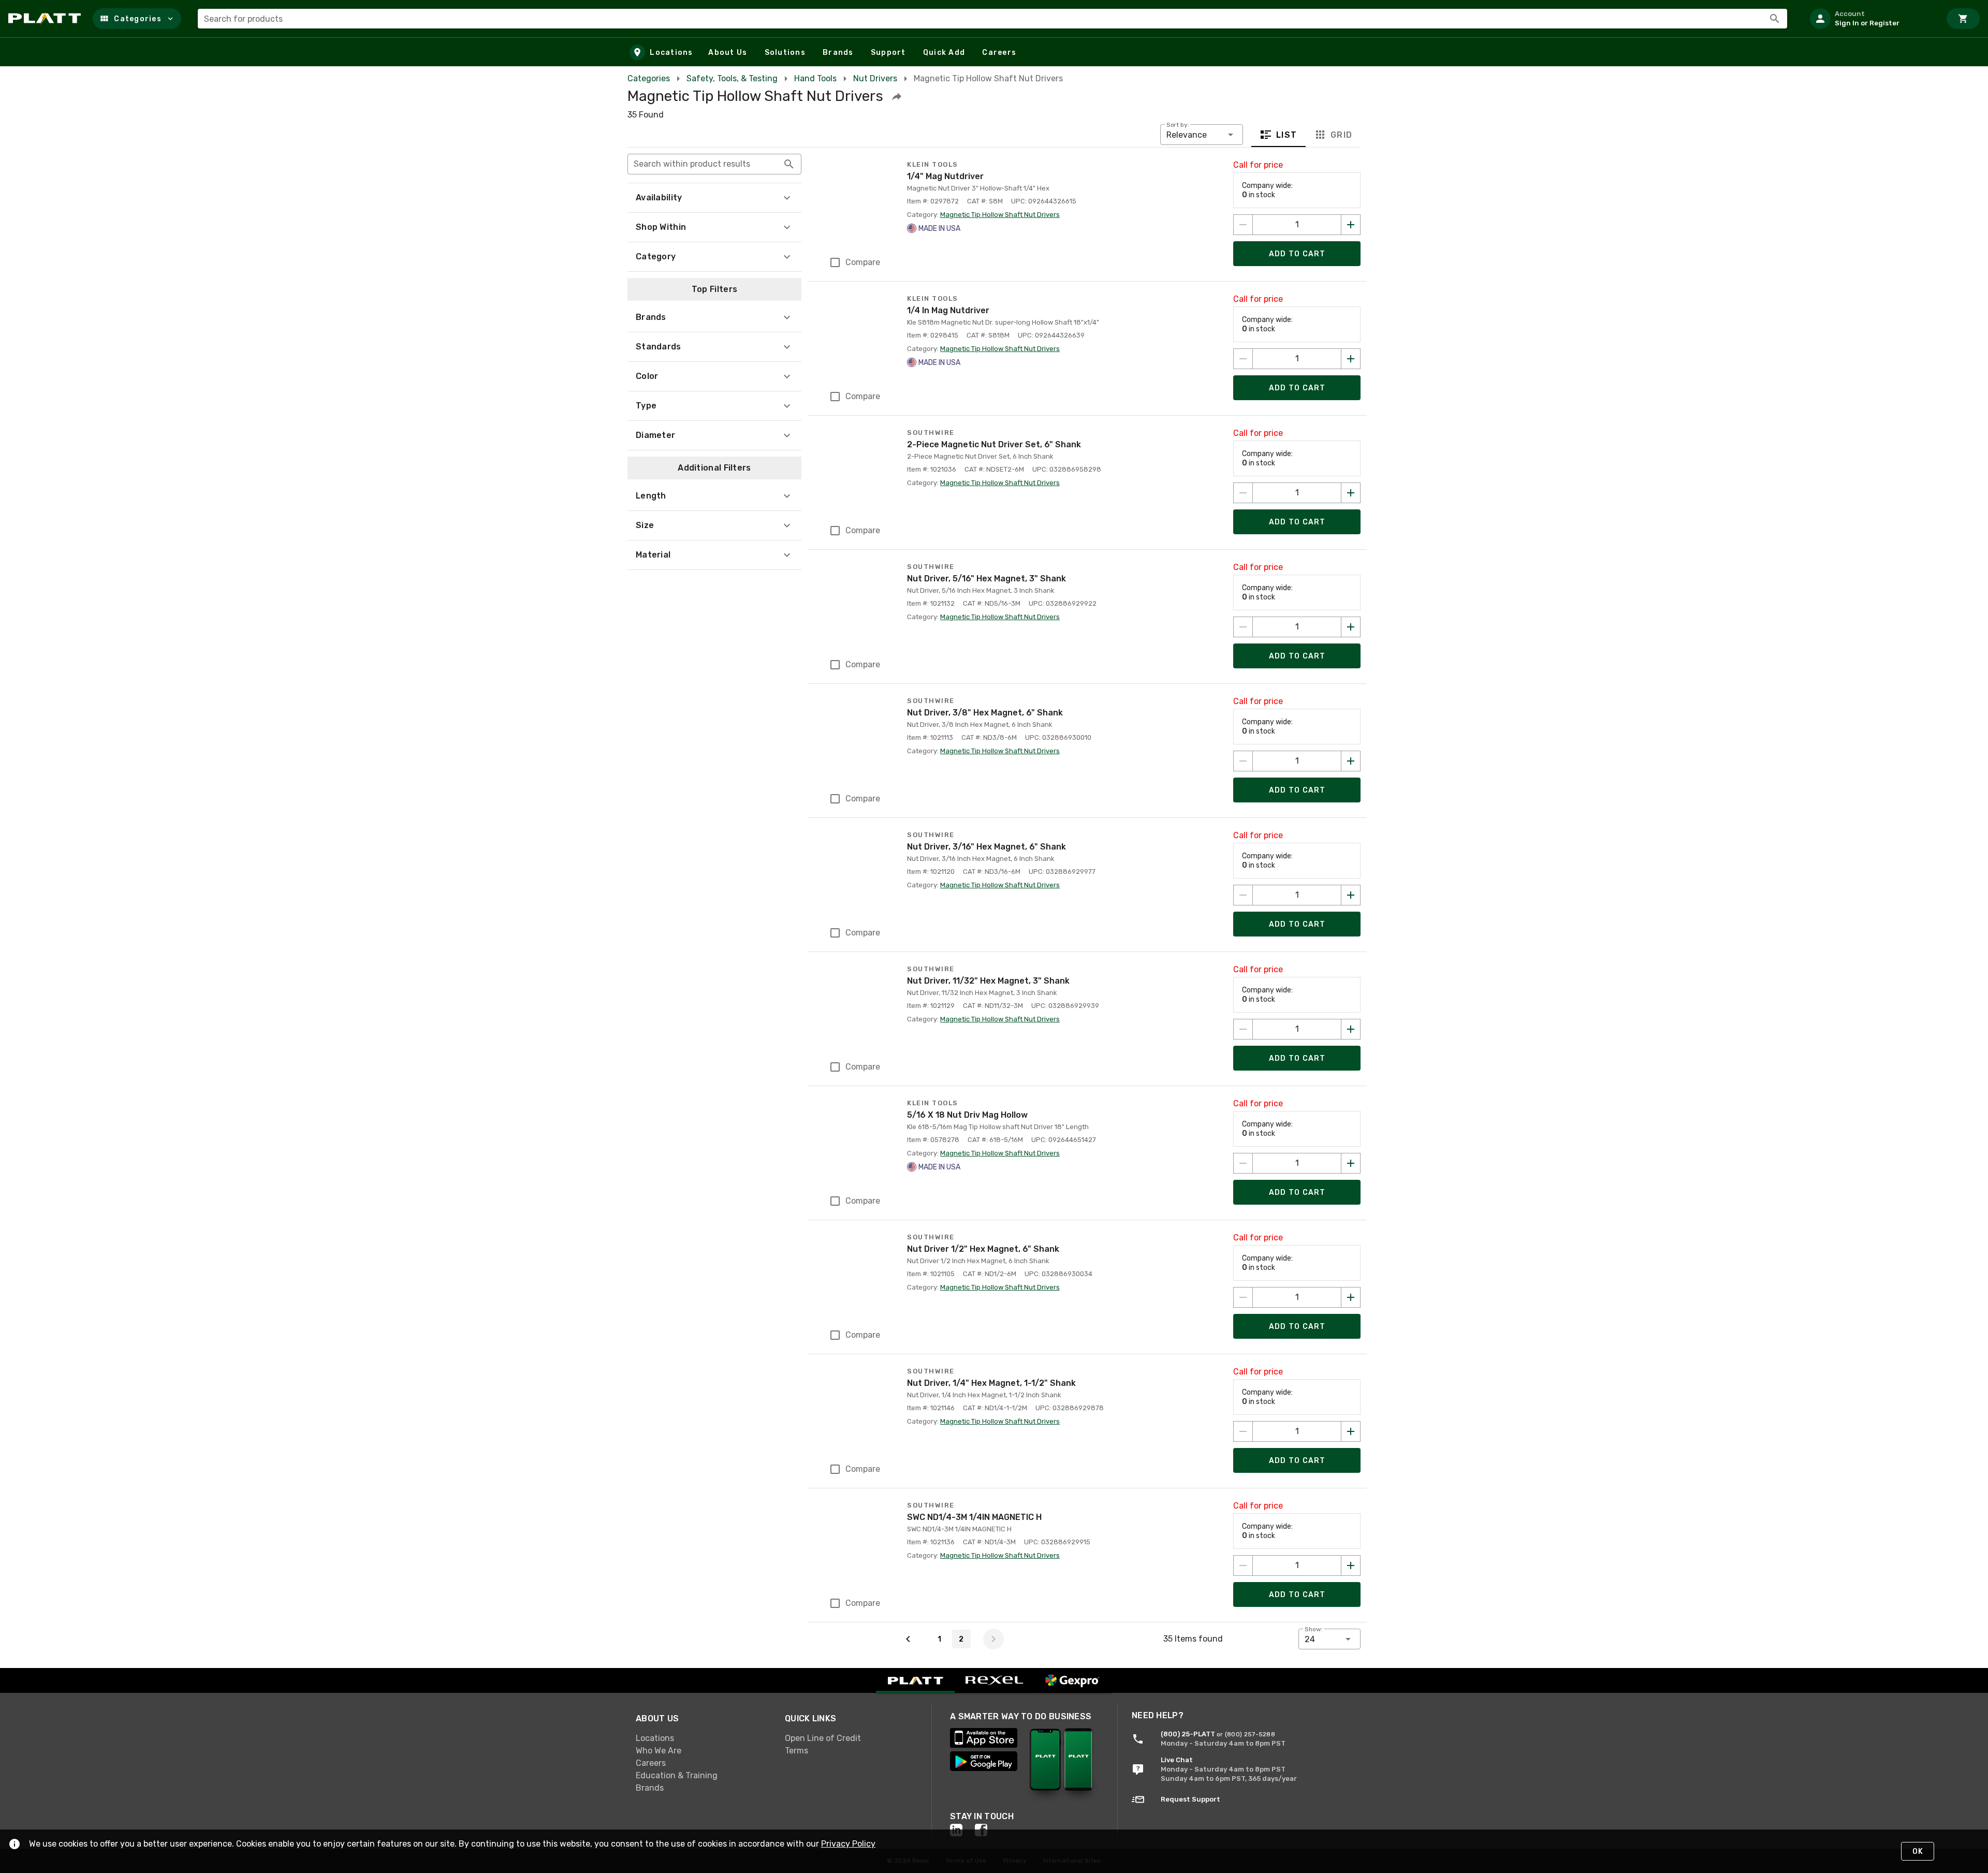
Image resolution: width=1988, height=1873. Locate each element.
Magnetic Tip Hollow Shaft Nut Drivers (1000, 215)
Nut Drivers (875, 78)
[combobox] (992, 19)
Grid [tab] (1341, 135)
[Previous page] (908, 1639)
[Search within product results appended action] (789, 164)
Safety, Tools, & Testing (732, 78)
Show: (1314, 1629)
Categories (649, 78)
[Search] (1775, 19)
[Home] (46, 19)
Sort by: (1178, 125)
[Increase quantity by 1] (1351, 225)
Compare (863, 262)
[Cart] (1963, 19)
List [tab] (1287, 135)
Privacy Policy (848, 1844)
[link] (702, 1738)
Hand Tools (815, 78)
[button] (137, 19)
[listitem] (1871, 19)
